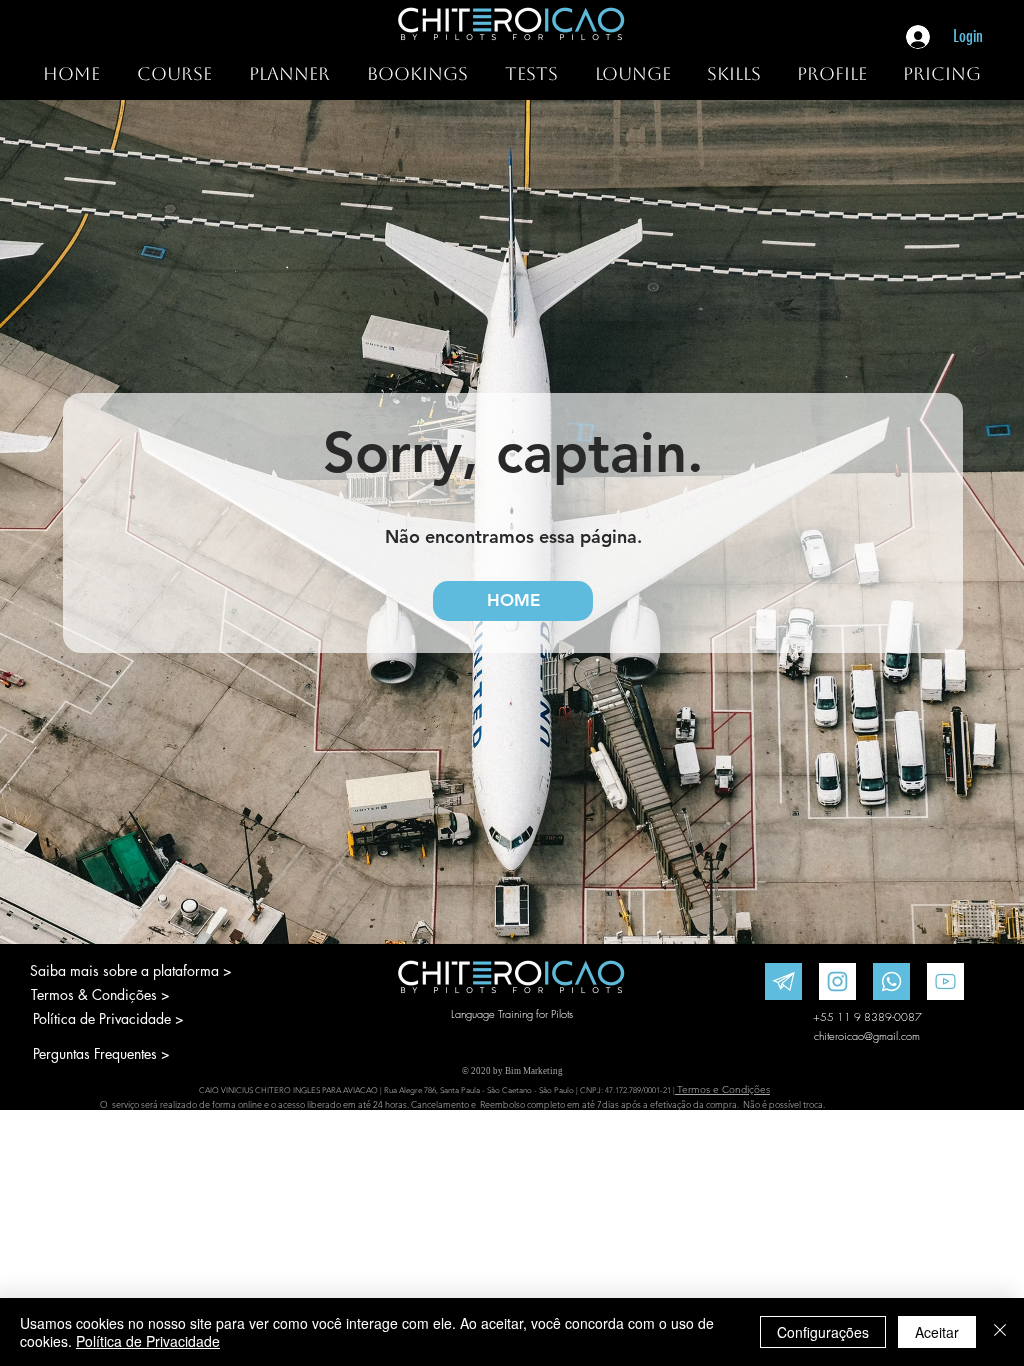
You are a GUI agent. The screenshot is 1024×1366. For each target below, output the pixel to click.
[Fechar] (1000, 1332)
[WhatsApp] (891, 981)
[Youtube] (945, 981)
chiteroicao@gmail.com (867, 1035)
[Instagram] (837, 981)
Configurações (823, 1332)
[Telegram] (783, 981)
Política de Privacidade (148, 1341)
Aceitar (937, 1332)
